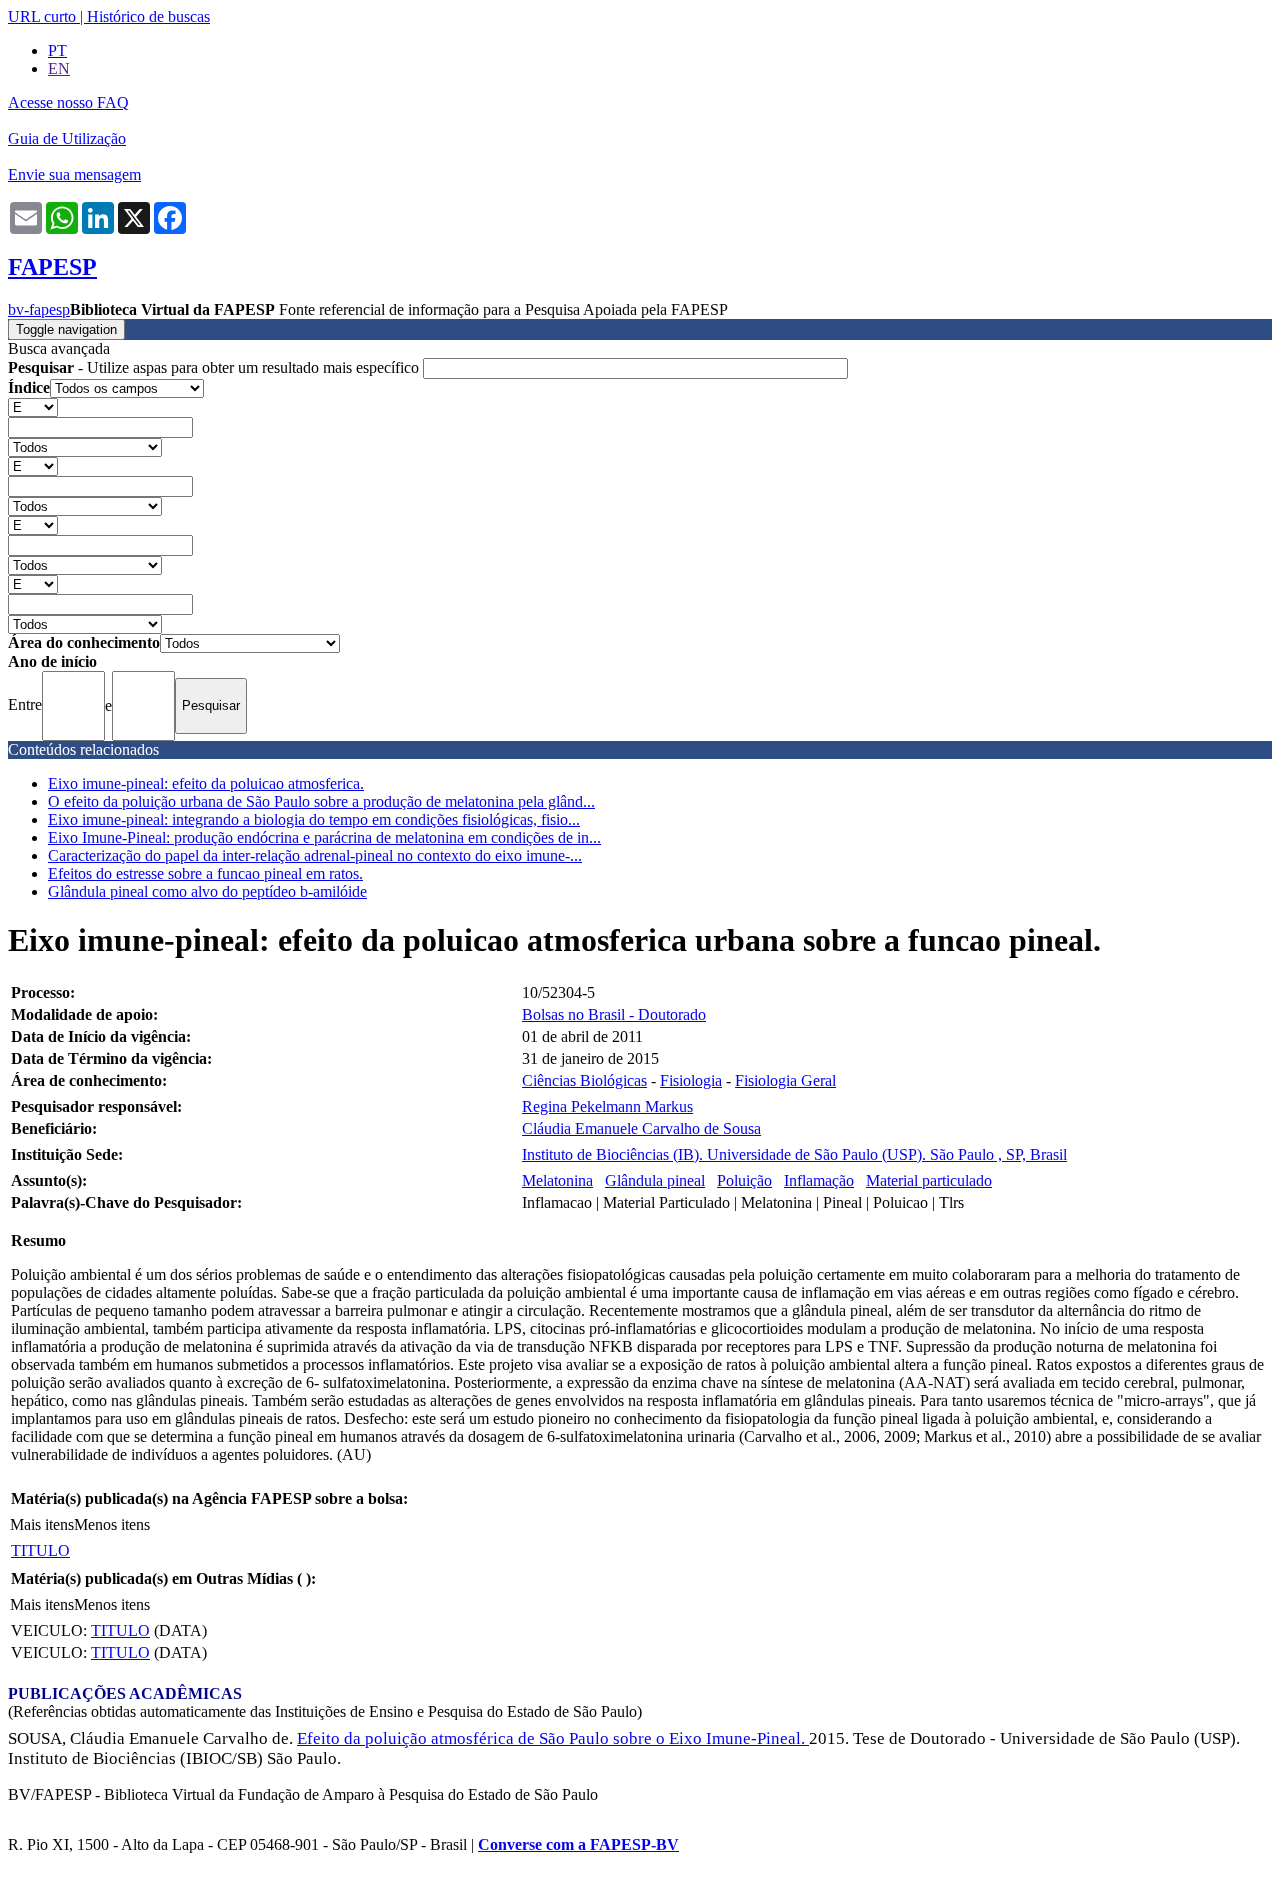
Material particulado (929, 1180)
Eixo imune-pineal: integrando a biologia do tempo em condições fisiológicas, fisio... (314, 819)
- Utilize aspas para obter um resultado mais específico (215, 367)
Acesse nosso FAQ (68, 102)
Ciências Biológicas (584, 1080)
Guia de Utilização (67, 138)
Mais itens (42, 1524)
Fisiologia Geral (785, 1080)
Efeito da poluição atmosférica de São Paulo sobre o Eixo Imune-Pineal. (553, 1738)
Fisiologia (691, 1080)
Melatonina (557, 1180)
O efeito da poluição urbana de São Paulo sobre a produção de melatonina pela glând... (321, 801)
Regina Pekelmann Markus (607, 1106)
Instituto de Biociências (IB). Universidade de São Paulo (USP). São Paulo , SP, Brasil (794, 1154)
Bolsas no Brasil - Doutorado (614, 1014)
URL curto (42, 16)
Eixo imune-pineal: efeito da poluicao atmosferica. (206, 783)
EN (59, 68)
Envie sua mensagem (74, 174)
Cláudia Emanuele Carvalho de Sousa (641, 1128)
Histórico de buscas (148, 16)
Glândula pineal (655, 1180)
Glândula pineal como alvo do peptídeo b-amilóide (207, 891)
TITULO (40, 1550)
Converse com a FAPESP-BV (578, 1844)
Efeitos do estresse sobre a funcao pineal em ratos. (205, 873)
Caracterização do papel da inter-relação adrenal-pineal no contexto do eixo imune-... (315, 855)
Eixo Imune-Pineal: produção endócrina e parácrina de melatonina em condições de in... (324, 837)
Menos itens (112, 1524)
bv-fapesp (39, 309)
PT (57, 50)
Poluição (744, 1180)
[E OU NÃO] (33, 406)
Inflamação (819, 1180)
